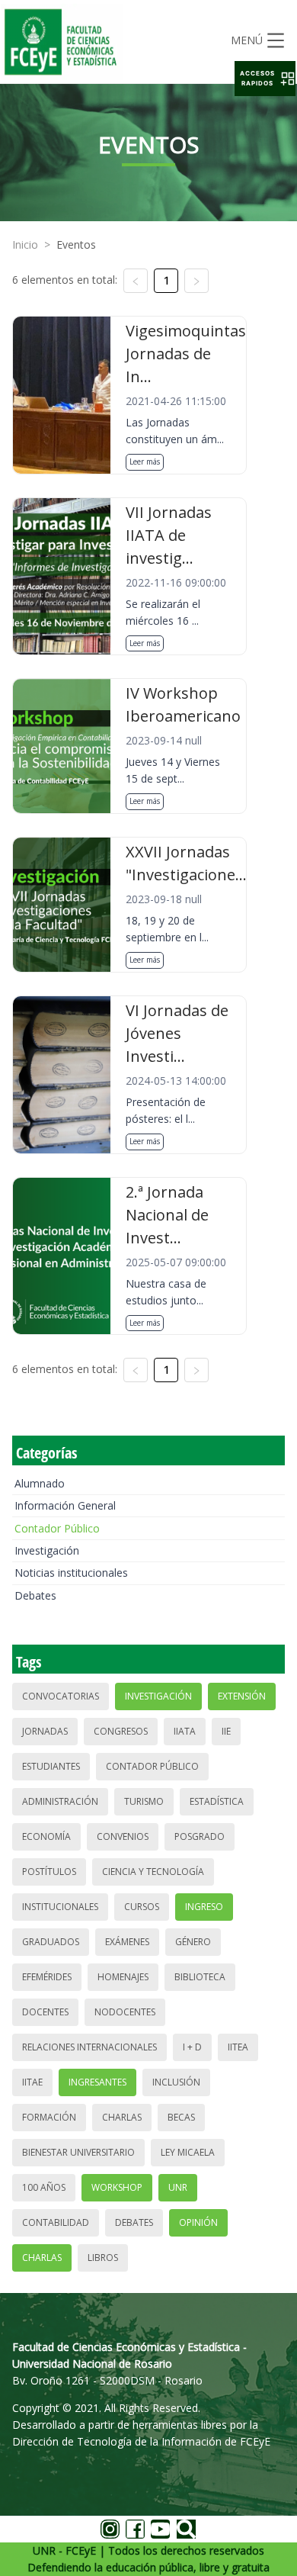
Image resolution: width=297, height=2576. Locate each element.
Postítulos (49, 1872)
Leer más (145, 461)
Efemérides (47, 1977)
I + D (192, 2047)
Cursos (142, 1907)
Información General (65, 1505)
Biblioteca (200, 1977)
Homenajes (123, 1977)
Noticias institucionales (71, 1573)
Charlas (122, 2117)
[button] (265, 79)
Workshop (117, 2187)
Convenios (123, 1836)
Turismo (144, 1801)
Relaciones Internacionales (89, 2047)
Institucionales (60, 1907)
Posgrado (200, 1836)
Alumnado (40, 1483)
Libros (103, 2258)
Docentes (45, 2012)
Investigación (47, 1550)
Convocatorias (61, 1696)
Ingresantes (97, 2082)
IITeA (238, 2047)
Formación (49, 2117)
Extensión (242, 1696)
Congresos (121, 1731)
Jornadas (45, 1731)
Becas (181, 2117)
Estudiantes (51, 1766)
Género (193, 1942)
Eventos (76, 244)
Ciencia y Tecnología (153, 1872)
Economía (46, 1836)
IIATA (185, 1731)
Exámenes (127, 1942)
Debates (35, 1595)
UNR (178, 2187)
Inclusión (176, 2082)
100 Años (44, 2187)
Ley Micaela (188, 2152)
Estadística (217, 1801)
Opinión (198, 2222)
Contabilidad (56, 2222)
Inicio (25, 244)
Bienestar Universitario (78, 2152)
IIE (226, 1731)
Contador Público (57, 1528)
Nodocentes (125, 2012)
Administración (60, 1801)
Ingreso (204, 1907)
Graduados (51, 1942)
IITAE (32, 2082)
